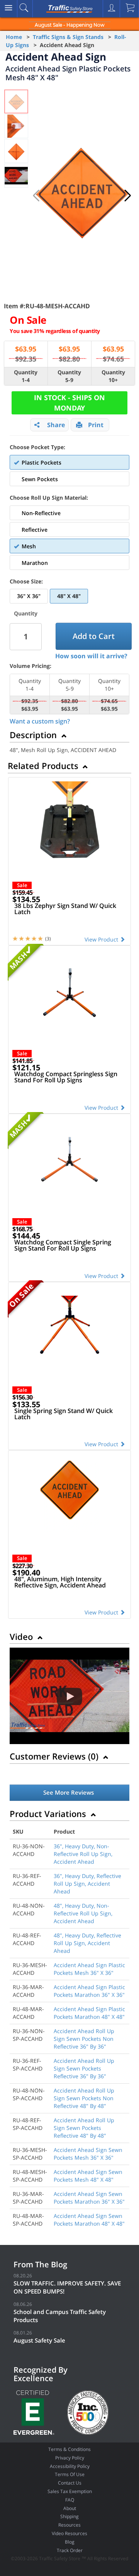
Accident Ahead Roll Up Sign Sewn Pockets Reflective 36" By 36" (84, 2068)
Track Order (70, 2550)
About (70, 2508)
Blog (70, 2542)
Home (14, 37)
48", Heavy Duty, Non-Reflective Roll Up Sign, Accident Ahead (83, 1913)
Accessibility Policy (70, 2466)
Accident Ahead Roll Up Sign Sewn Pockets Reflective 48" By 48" (84, 2128)
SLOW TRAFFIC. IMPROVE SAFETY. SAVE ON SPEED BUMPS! (67, 2287)
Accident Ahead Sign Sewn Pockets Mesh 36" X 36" (88, 2154)
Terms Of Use (70, 2474)
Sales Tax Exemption (70, 2491)
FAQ (70, 2500)
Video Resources (69, 2533)
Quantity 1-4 (26, 376)
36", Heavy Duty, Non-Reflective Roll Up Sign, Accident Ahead (83, 1854)
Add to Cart (94, 636)
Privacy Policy (70, 2458)
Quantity (26, 613)
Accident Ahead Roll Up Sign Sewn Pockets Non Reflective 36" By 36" (84, 2039)
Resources (69, 2525)
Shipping (69, 2516)
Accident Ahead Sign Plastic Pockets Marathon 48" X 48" (89, 2013)
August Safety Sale (39, 2340)
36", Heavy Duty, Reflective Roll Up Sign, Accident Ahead (87, 1884)
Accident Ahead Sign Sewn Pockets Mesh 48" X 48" (88, 2176)
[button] (128, 196)
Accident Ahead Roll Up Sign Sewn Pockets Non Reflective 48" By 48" (84, 2098)
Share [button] (56, 425)
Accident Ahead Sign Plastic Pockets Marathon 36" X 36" (89, 1991)
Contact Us (70, 2483)
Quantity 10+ (113, 376)
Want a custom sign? (40, 721)
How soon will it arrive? (91, 656)
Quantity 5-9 (69, 376)
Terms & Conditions (69, 2449)
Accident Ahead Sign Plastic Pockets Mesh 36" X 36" (89, 1969)
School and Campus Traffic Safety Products (60, 2316)
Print (96, 425)
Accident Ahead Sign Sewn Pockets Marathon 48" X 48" (89, 2220)
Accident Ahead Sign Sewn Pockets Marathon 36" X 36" (89, 2198)
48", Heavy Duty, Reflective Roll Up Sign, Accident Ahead (87, 1943)
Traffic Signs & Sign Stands (68, 37)
